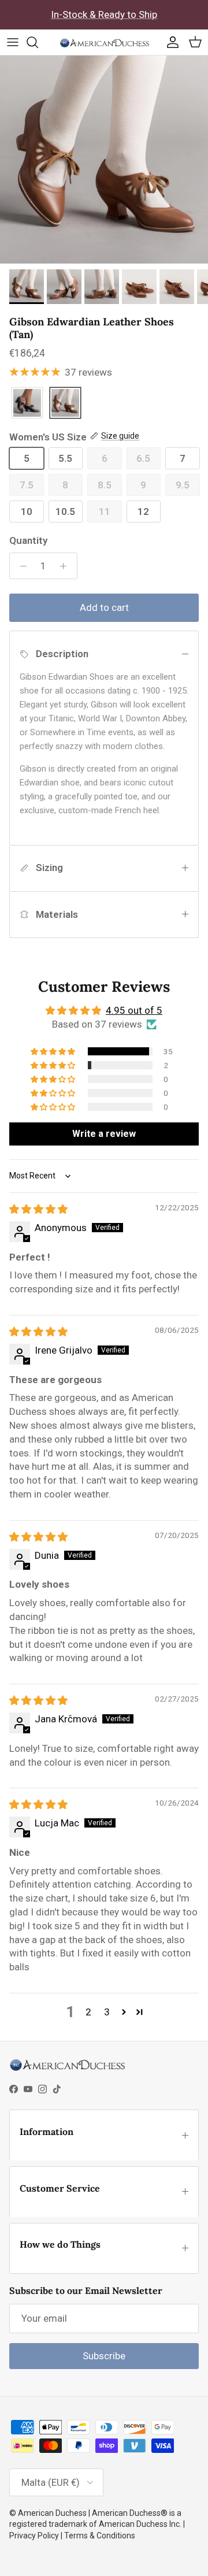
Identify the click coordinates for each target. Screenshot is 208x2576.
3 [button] (107, 2012)
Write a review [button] (104, 1134)
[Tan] (65, 404)
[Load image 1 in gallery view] (104, 160)
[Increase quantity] (66, 566)
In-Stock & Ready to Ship (104, 14)
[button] (54, 1051)
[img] (38, 1209)
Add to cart (104, 607)
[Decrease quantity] (20, 566)
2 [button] (88, 2012)
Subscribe (104, 2356)
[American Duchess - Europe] (104, 42)
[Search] (38, 42)
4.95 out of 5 (134, 1010)
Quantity (28, 540)
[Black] (27, 404)
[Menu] (13, 42)
